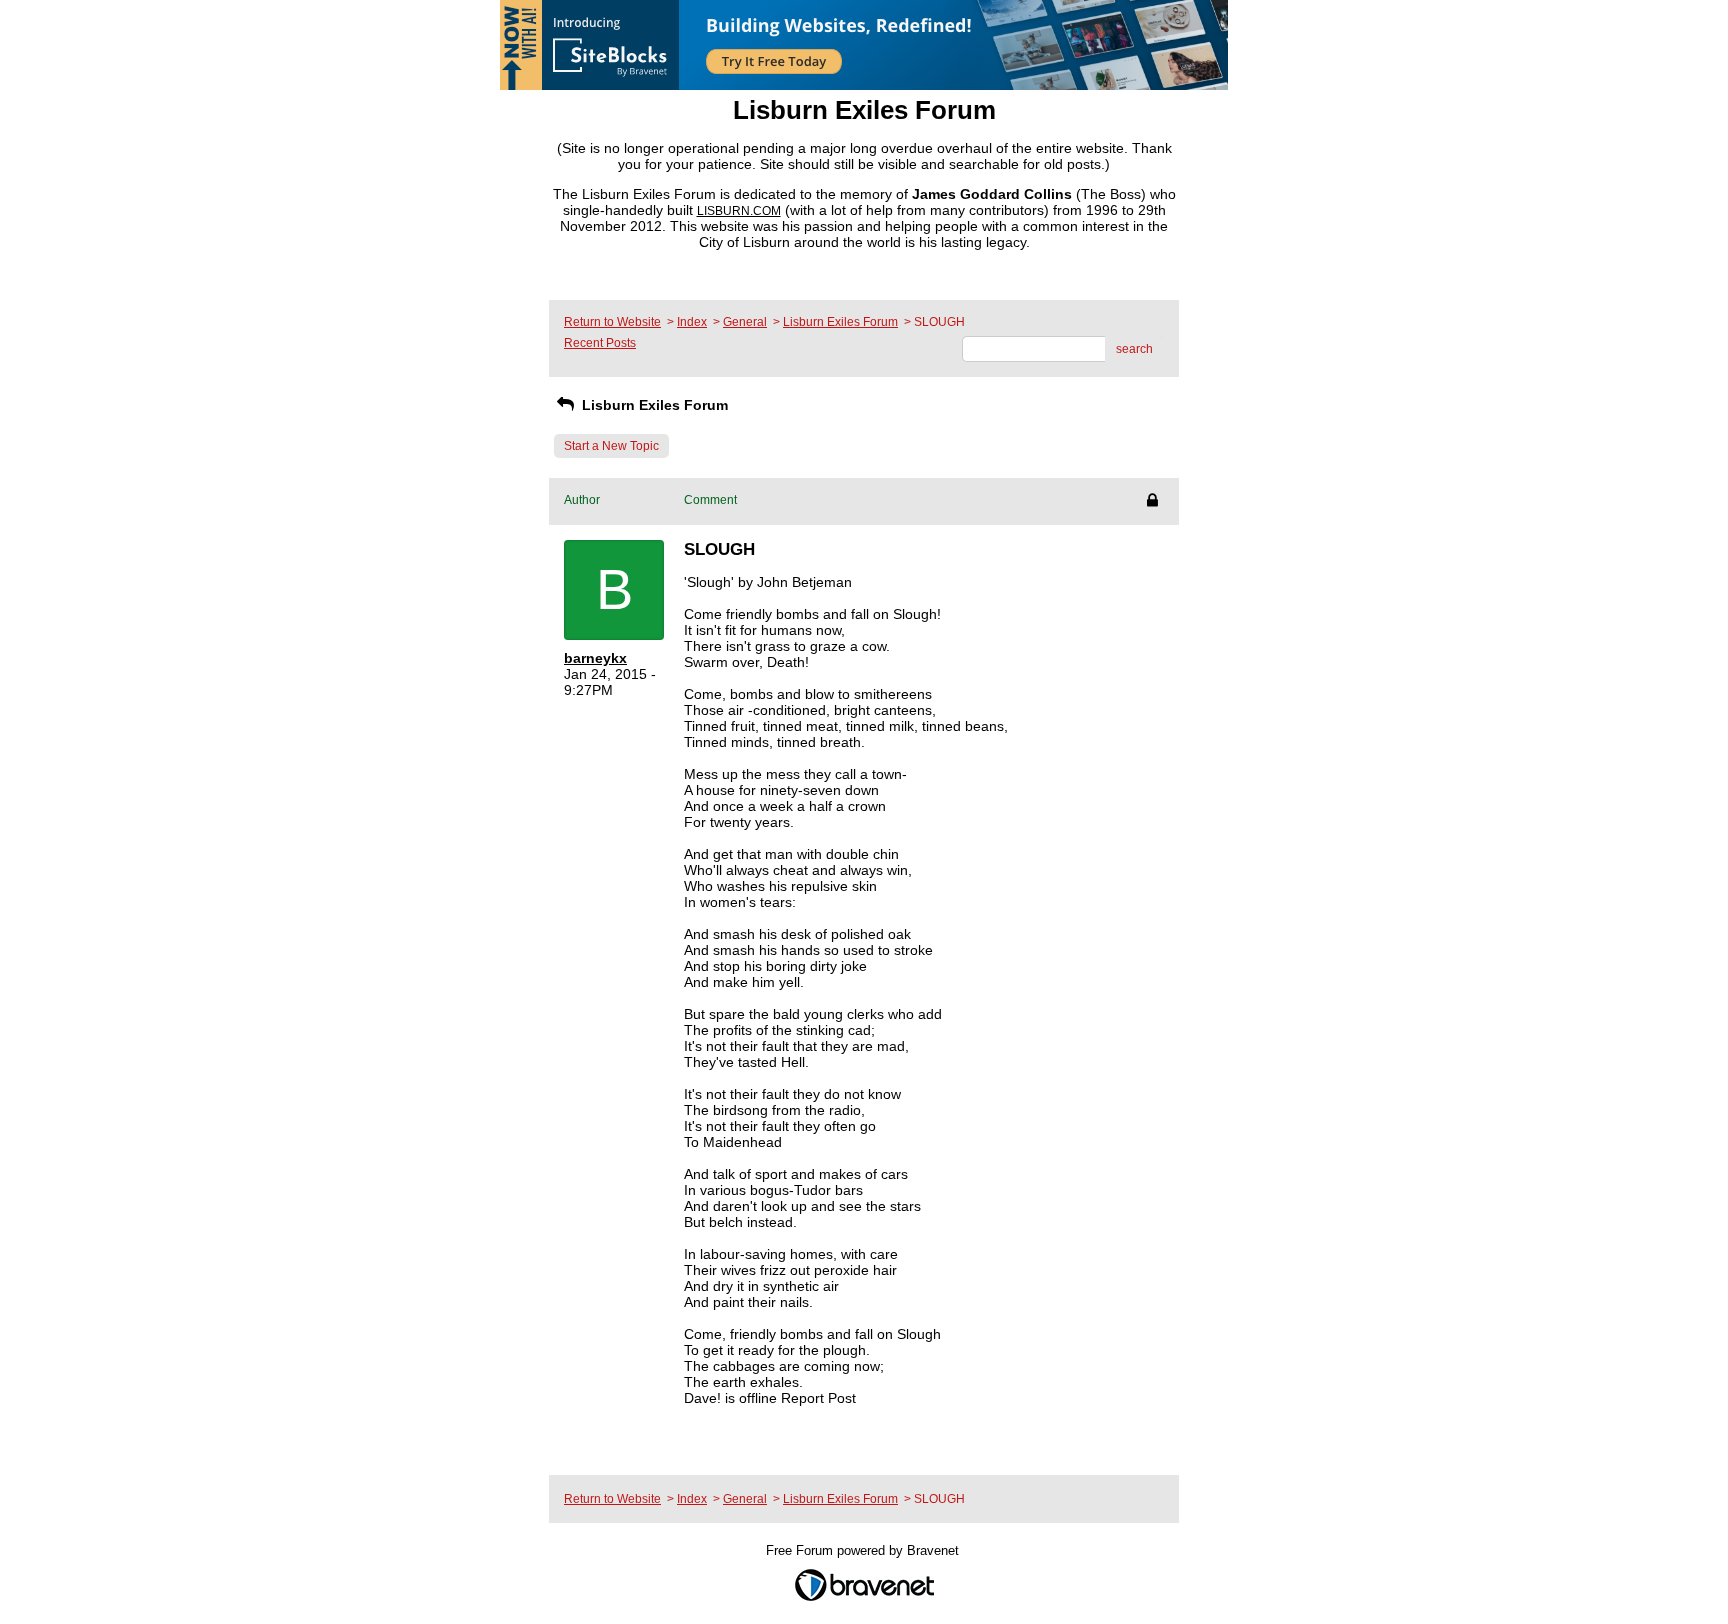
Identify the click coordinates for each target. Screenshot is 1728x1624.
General (745, 322)
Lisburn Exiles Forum (840, 322)
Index (692, 322)
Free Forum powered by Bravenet (864, 1550)
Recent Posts (600, 343)
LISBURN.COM (739, 211)
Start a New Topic (611, 446)
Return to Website (612, 322)
